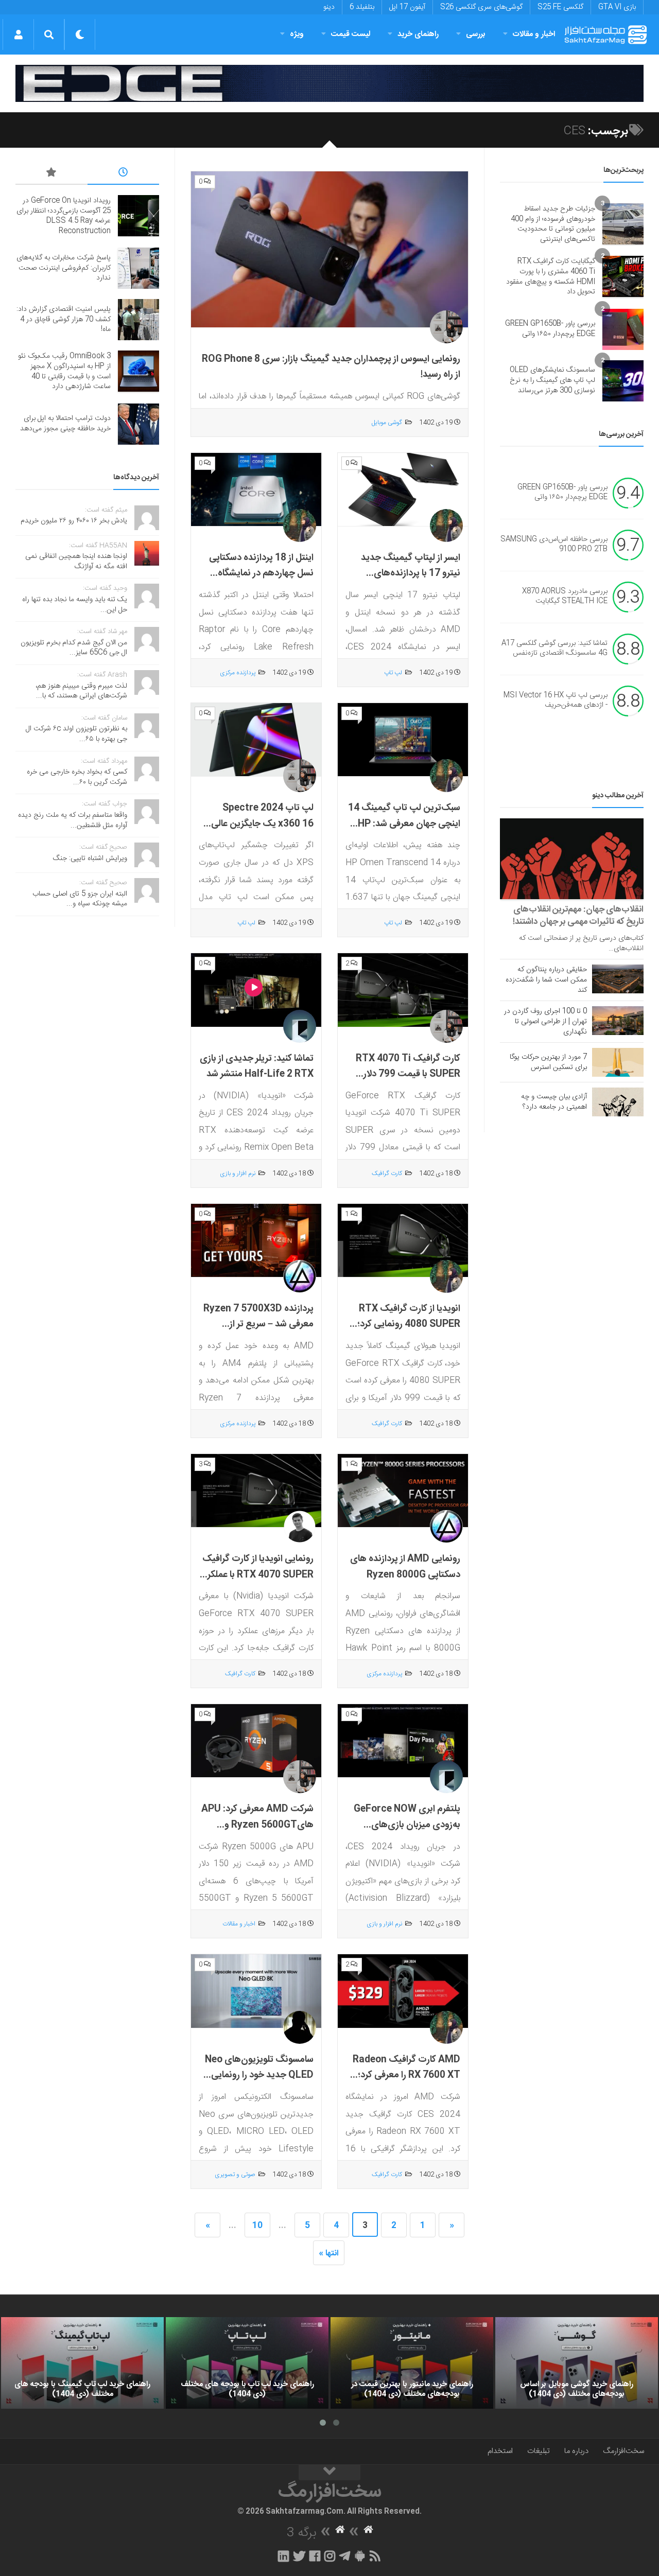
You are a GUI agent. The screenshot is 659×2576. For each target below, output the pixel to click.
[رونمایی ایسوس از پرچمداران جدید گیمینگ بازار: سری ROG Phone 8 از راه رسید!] (329, 250)
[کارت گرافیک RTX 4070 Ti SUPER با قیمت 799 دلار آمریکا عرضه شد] (403, 990)
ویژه (297, 34)
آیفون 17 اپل (407, 7)
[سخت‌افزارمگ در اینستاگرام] (330, 2556)
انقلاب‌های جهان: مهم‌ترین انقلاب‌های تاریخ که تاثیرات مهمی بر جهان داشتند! (578, 916)
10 (257, 2226)
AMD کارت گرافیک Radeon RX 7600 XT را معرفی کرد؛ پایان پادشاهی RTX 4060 (406, 2075)
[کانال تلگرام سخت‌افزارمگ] (345, 2556)
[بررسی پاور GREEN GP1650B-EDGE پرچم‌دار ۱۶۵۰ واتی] (623, 329)
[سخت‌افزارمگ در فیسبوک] (315, 2556)
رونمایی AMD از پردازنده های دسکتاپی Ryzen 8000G (405, 1567)
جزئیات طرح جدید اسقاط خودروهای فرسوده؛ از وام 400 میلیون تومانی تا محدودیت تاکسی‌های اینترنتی (553, 224)
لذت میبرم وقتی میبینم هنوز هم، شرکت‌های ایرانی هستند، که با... (81, 691)
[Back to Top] (329, 2473)
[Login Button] (18, 34)
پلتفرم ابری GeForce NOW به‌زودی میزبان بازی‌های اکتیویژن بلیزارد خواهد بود (407, 1825)
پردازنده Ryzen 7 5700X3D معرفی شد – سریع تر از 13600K (258, 1325)
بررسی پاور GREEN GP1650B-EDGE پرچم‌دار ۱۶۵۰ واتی (550, 329)
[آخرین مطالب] (124, 174)
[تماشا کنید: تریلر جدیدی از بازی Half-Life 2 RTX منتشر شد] (256, 990)
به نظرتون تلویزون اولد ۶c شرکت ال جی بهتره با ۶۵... (76, 734)
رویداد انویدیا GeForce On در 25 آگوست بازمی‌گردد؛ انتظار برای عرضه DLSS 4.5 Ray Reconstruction (64, 216)
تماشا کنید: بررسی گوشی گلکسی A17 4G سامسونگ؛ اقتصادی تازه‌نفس (554, 649)
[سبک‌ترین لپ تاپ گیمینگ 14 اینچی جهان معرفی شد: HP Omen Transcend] (403, 740)
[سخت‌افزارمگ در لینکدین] (283, 2556)
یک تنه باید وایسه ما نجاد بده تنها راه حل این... (75, 605)
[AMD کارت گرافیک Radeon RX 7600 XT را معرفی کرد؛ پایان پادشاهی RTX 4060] (403, 1991)
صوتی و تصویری (235, 2175)
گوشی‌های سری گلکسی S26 (481, 7)
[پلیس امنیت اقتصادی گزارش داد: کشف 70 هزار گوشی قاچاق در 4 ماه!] (138, 320)
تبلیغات (539, 2451)
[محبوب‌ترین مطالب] (51, 174)
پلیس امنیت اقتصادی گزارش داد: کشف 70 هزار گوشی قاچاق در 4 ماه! (64, 319)
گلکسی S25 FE (560, 7)
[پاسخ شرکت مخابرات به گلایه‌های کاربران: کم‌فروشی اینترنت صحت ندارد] (138, 268)
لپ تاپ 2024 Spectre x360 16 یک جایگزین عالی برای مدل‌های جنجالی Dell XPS (262, 832)
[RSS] (375, 2556)
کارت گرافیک (387, 1173)
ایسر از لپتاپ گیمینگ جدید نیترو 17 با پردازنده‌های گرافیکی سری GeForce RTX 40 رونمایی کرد (405, 582)
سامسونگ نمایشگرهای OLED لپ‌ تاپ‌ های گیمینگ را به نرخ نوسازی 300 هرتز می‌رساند (552, 380)
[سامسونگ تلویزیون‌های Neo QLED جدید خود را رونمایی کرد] (256, 1991)
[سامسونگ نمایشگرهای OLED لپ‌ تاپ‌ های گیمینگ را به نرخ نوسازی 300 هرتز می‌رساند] (623, 381)
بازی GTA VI (617, 7)
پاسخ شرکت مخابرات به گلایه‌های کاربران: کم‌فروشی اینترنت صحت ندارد (64, 268)
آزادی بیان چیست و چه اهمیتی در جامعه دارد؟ (554, 1102)
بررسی (476, 34)
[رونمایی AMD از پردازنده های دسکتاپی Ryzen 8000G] (403, 1491)
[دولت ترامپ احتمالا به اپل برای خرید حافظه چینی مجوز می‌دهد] (138, 424)
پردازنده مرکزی (238, 673)
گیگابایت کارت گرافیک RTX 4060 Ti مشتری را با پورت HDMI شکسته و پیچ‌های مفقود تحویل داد (551, 277)
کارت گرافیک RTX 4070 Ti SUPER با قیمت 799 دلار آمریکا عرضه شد (408, 1074)
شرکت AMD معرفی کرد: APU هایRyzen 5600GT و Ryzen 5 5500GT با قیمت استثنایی (257, 1833)
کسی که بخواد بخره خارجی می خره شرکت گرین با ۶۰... (77, 777)
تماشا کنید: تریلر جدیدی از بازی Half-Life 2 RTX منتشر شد (257, 1067)
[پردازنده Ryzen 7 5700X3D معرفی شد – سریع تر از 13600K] (256, 1241)
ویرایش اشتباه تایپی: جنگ (90, 858)
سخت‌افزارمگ (623, 2451)
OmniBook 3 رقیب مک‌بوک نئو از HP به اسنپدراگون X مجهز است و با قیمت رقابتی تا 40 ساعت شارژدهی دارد (64, 371)
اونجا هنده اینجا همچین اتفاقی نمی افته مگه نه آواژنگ (76, 562)
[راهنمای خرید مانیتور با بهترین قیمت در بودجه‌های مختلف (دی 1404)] (412, 2363)
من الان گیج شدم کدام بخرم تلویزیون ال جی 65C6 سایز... (74, 648)
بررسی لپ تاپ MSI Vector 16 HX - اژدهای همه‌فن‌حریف (556, 700)
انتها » (329, 2254)
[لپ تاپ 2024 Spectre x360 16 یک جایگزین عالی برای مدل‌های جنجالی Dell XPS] (256, 740)
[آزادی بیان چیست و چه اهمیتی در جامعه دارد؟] (618, 1102)
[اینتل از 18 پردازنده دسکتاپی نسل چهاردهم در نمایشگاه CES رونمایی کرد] (256, 490)
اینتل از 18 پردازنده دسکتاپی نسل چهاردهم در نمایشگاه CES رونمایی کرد (261, 574)
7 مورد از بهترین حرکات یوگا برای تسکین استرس (548, 1062)
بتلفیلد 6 (362, 7)
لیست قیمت (351, 34)
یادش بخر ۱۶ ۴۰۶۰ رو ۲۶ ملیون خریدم (74, 521)
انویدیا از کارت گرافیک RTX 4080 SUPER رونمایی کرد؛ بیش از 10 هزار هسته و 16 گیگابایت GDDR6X (409, 1333)
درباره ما (576, 2451)
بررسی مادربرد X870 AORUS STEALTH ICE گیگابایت (565, 597)
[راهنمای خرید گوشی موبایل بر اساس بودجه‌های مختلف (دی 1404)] (577, 2363)
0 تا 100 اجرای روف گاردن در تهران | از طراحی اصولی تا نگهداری (545, 1022)
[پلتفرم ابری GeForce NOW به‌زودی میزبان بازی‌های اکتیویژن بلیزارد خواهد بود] (403, 1741)
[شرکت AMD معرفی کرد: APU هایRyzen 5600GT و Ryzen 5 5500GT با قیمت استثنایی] (256, 1741)
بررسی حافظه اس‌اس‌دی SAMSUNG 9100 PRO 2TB (554, 545)
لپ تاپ (393, 673)
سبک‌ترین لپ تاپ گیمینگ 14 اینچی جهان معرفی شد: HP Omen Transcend (404, 824)
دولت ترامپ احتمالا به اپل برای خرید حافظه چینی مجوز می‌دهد (65, 424)
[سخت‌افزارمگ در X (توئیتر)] (299, 2556)
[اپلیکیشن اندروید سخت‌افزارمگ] (360, 2556)
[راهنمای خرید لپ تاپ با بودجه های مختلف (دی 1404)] (247, 2363)
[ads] (329, 83)
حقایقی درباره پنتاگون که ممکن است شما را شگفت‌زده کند (546, 980)
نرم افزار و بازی (238, 1173)
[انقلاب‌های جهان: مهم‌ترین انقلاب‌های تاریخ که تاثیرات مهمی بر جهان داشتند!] (572, 859)
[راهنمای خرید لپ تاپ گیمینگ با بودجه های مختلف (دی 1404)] (82, 2363)
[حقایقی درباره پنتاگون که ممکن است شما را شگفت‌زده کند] (618, 979)
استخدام (500, 2451)
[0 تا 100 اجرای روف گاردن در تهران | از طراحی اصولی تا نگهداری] (618, 1021)
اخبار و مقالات (534, 34)
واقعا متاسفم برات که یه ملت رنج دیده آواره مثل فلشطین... (73, 820)
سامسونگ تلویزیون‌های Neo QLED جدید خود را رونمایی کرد (259, 2075)
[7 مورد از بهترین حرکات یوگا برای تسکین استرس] (618, 1062)
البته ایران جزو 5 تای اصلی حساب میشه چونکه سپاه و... (80, 899)
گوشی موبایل (387, 423)
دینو (329, 7)
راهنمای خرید (418, 34)
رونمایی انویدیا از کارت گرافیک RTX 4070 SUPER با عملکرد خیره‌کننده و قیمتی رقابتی (258, 1575)
